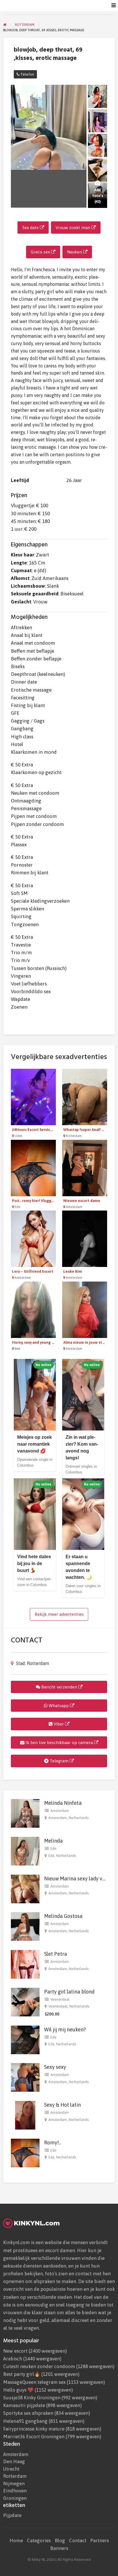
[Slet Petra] (25, 1964)
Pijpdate (12, 2515)
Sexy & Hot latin (62, 2105)
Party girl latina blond (69, 1992)
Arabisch (13, 2359)
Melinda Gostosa (63, 1916)
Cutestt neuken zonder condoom (39, 2366)
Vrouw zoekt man (73, 228)
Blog (60, 2540)
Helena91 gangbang (25, 2421)
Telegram (59, 1761)
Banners (59, 2548)
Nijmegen (14, 2484)
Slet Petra (56, 1954)
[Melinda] (25, 1851)
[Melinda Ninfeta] (25, 1813)
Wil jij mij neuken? (65, 2029)
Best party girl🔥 (22, 2374)
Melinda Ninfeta (63, 1803)
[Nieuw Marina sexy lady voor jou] (25, 1888)
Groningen (15, 2498)
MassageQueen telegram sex (34, 2382)
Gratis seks (57, 6)
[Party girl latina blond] (25, 2002)
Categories (39, 2540)
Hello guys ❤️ (18, 2390)
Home (16, 2540)
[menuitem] (37, 6)
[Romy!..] (25, 2152)
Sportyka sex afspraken (28, 2413)
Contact (78, 2540)
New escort (15, 2351)
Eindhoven (15, 2491)
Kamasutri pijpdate (24, 2405)
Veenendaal (60, 1999)
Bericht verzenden (59, 1687)
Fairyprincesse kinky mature (34, 2429)
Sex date (31, 228)
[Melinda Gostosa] (25, 1926)
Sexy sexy (55, 2067)
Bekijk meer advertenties (59, 1614)
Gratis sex (41, 252)
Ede (53, 1848)
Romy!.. (53, 2143)
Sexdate (37, 6)
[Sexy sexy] (25, 2077)
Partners (100, 2540)
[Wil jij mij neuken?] (25, 2039)
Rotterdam (15, 2476)
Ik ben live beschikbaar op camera (59, 1742)
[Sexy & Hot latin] (25, 2115)
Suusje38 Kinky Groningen (32, 2398)
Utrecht (11, 2469)
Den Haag (14, 2462)
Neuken (77, 6)
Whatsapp (59, 1706)
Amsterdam (60, 1811)
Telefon (27, 74)
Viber (59, 1724)
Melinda (53, 1841)
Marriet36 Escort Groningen (34, 2437)
